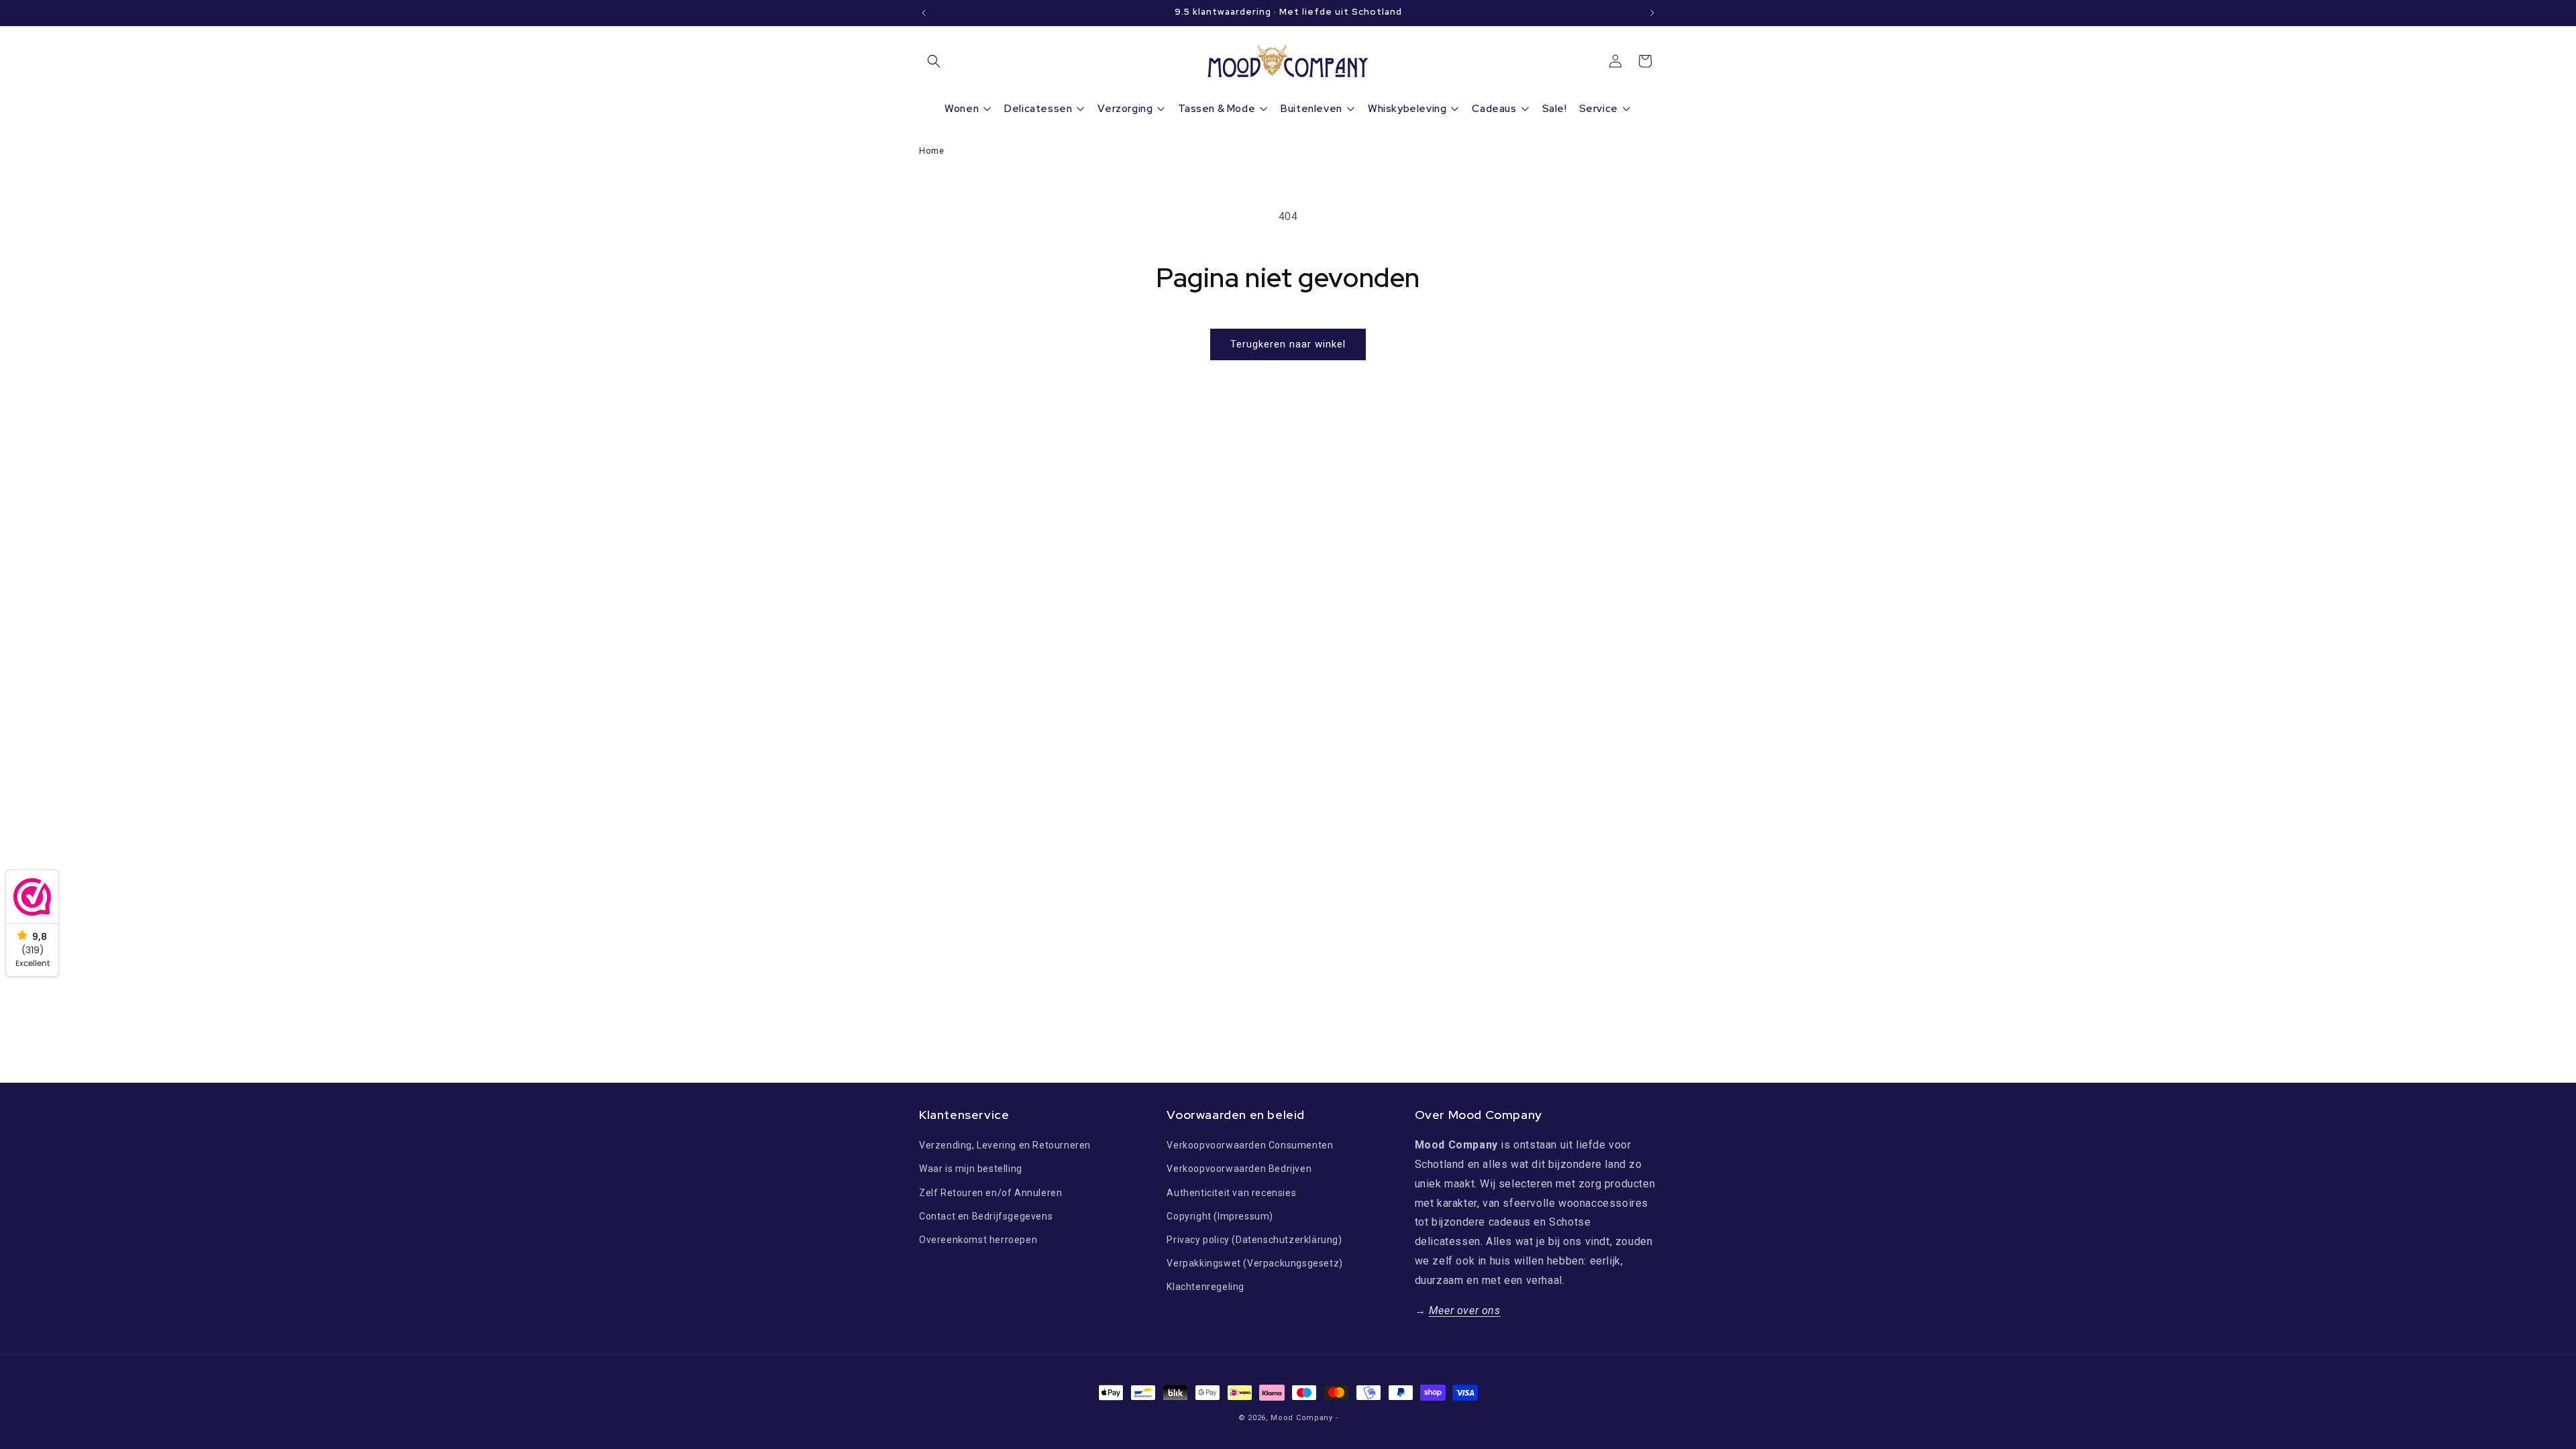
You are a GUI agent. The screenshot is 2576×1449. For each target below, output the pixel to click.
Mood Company (1301, 1418)
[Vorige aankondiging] (924, 13)
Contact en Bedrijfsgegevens (986, 1216)
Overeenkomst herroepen (978, 1240)
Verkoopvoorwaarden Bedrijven (1239, 1169)
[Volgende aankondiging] (1652, 13)
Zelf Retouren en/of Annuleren (990, 1193)
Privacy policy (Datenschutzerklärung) (1254, 1240)
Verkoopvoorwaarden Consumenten (1250, 1145)
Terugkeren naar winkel (1288, 344)
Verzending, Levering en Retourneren (1005, 1145)
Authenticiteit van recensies (1231, 1193)
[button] (934, 61)
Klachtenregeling (1205, 1287)
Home (931, 151)
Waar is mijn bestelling (971, 1169)
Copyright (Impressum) (1220, 1216)
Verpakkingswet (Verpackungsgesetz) (1254, 1263)
